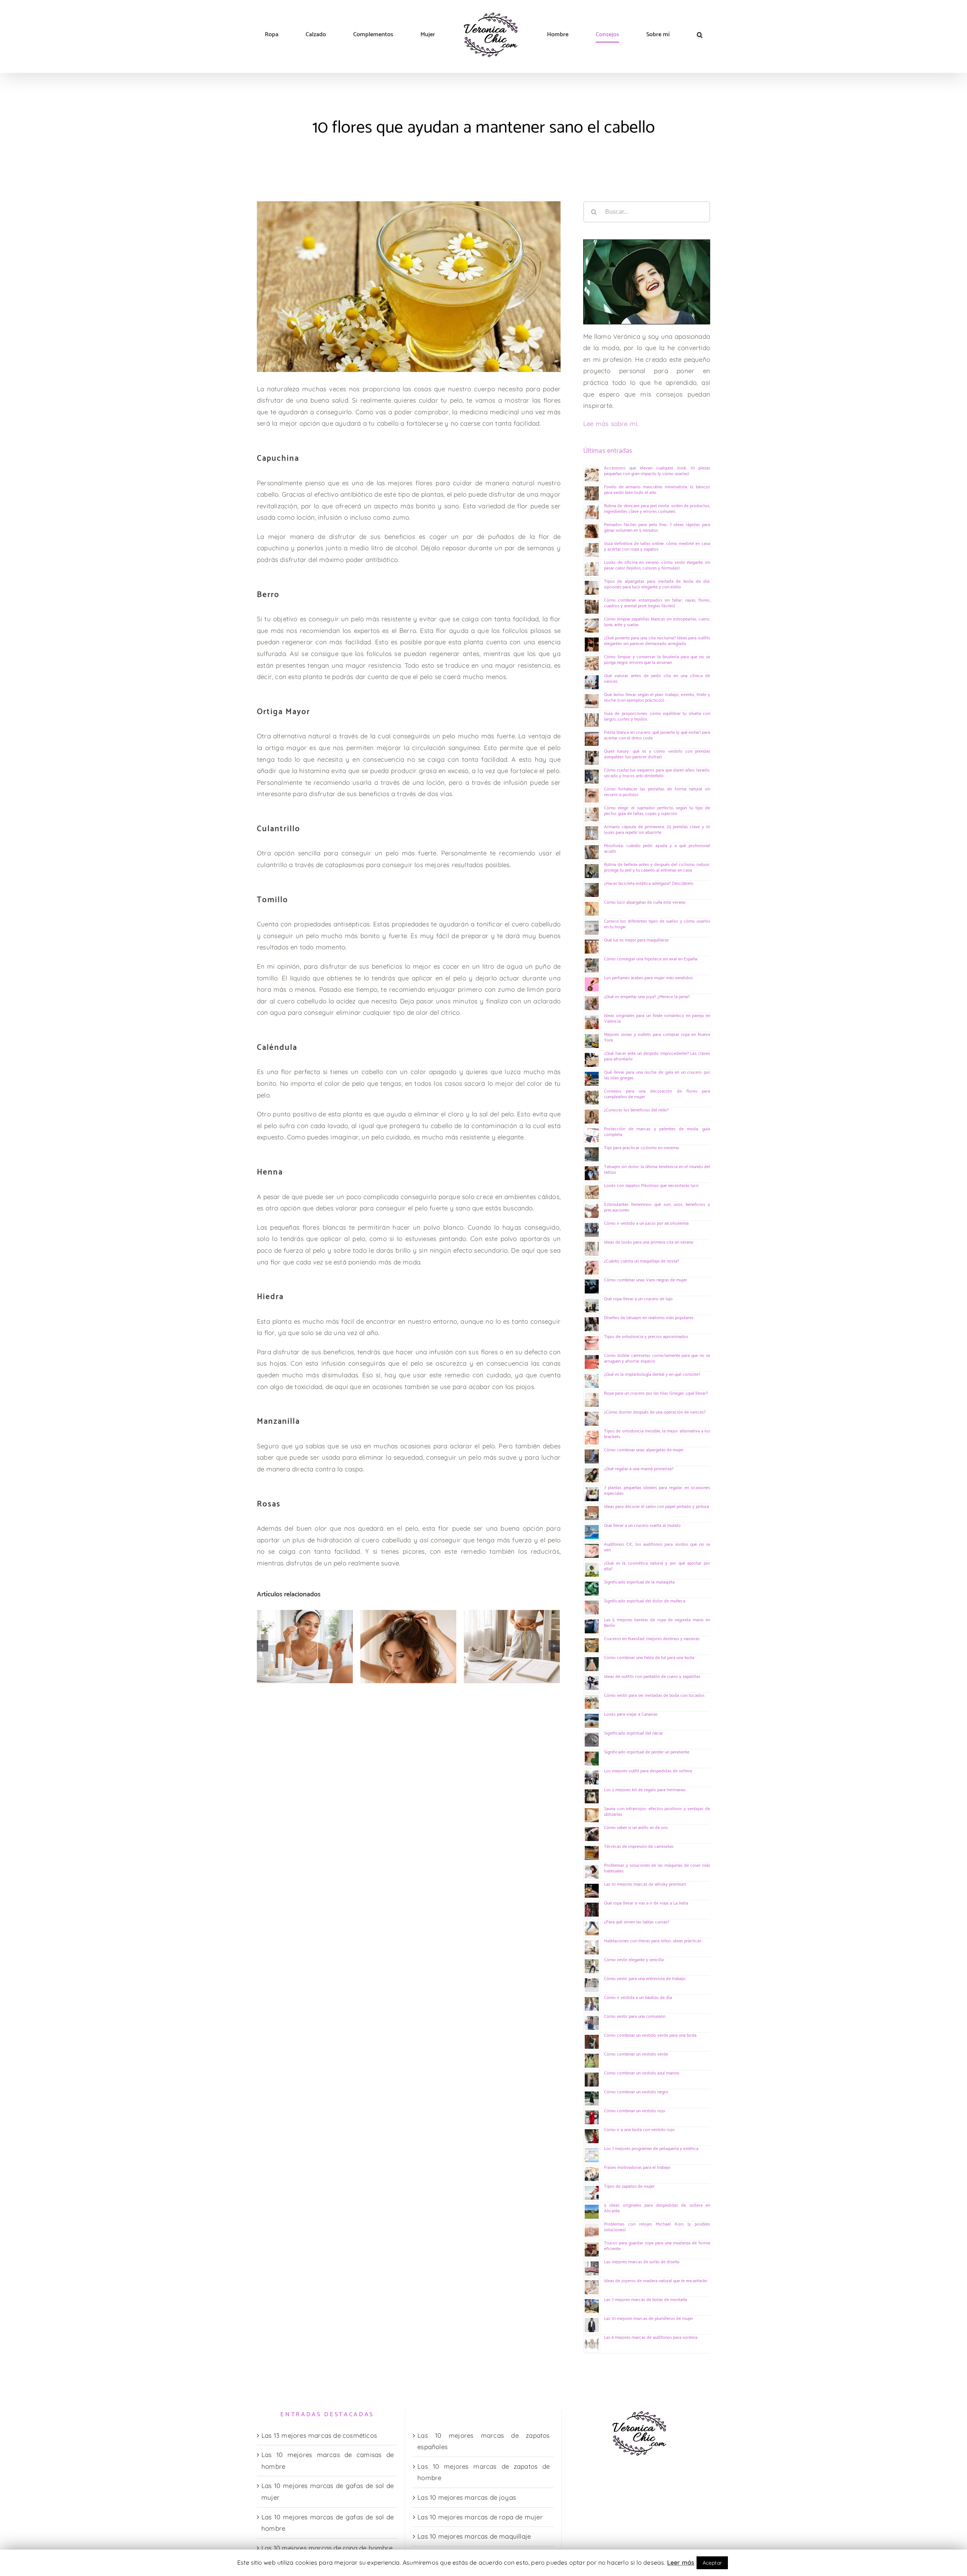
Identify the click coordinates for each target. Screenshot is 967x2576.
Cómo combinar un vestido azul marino (642, 2073)
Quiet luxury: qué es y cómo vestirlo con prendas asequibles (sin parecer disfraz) (657, 754)
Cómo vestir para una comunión (635, 2017)
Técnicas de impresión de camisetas (639, 1847)
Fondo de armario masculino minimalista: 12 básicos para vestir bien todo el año (657, 490)
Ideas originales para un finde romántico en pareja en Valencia (657, 1019)
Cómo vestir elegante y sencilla (634, 1960)
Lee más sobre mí (610, 424)
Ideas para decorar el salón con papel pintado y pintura (657, 1507)
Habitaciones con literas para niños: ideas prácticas (653, 1941)
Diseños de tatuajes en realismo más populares (649, 1318)
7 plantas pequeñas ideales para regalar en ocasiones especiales (657, 1491)
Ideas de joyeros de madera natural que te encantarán (656, 2281)
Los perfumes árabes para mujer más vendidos (648, 978)
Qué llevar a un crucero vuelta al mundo (642, 1526)
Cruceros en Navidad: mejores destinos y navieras (652, 1639)
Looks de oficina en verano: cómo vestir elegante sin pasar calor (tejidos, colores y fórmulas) (657, 565)
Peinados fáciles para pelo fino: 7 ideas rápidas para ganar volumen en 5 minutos (376, 1625)
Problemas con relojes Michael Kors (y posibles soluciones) (657, 2227)
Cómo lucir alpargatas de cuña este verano (645, 902)
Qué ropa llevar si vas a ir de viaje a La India (646, 1903)
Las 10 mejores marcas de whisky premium (645, 1884)
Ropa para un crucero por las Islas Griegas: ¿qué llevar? (656, 1393)
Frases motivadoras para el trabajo (637, 2168)
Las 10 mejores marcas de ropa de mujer (480, 2517)
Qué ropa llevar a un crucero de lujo (638, 1299)
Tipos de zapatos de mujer (629, 2186)
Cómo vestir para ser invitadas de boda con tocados (654, 1695)
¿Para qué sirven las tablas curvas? (637, 1922)
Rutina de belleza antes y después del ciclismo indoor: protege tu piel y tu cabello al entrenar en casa (657, 867)
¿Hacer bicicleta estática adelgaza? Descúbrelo (649, 884)
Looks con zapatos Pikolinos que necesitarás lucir (651, 1186)
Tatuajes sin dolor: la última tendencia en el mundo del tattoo (657, 1170)
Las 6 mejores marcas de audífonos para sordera (651, 2338)
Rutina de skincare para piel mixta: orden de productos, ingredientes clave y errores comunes (273, 1625)
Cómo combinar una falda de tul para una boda (649, 1658)
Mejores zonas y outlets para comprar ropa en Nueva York (657, 1037)
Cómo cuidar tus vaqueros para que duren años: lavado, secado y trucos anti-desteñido (657, 773)
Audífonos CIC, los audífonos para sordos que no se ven (657, 1547)
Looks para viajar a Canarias (631, 1714)
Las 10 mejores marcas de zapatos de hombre (483, 2472)
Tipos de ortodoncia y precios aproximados (646, 1337)
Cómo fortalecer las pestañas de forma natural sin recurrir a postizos (657, 792)
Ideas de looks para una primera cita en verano (649, 1242)
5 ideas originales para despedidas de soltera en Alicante (657, 2208)
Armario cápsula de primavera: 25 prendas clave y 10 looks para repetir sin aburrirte (657, 830)
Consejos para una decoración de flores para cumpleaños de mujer (657, 1094)
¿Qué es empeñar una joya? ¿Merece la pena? (647, 997)
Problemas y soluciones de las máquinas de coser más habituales (657, 1868)
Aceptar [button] (712, 2563)
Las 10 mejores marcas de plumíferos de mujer (649, 2319)
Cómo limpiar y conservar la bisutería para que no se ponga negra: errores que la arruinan (657, 660)
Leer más (681, 2562)
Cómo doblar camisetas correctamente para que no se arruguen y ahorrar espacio (657, 1358)
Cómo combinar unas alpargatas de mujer (644, 1450)
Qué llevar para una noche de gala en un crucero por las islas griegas (657, 1075)
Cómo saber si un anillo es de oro (636, 1828)
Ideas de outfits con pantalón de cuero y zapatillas (652, 1677)
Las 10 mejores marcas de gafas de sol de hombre (327, 2523)
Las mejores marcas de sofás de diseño (642, 2262)
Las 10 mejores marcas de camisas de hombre (327, 2460)
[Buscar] (625, 35)
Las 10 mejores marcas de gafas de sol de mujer (327, 2491)
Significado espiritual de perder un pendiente (647, 1752)
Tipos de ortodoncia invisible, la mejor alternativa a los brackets (657, 1434)
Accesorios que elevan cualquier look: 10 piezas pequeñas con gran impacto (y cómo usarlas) (657, 471)
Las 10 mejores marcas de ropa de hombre (327, 2548)
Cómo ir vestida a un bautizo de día (638, 1998)
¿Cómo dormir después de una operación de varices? (655, 1412)
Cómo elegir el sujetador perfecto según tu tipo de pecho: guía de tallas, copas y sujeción (657, 811)
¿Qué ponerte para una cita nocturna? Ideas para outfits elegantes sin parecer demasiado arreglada (657, 641)
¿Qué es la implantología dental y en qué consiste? (652, 1374)
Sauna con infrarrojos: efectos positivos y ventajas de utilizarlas (657, 1812)
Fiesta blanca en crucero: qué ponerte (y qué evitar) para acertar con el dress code (657, 735)
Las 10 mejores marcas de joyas (467, 2497)
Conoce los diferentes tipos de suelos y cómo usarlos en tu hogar (657, 924)
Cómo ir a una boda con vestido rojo (639, 2130)
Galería (293, 1625)
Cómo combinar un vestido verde (636, 2054)
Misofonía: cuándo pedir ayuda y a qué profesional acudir (657, 849)
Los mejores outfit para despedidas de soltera (648, 1771)
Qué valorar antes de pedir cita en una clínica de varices (657, 679)
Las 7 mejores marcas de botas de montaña (646, 2300)
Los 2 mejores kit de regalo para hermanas (645, 1790)
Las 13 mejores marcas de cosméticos (319, 2435)
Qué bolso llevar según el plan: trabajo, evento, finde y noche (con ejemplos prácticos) (657, 698)
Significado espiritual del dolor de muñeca (645, 1601)
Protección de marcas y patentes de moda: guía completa (657, 1132)
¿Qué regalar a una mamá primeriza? (639, 1469)
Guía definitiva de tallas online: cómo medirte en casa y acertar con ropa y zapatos (480, 1625)
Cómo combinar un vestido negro (636, 2092)
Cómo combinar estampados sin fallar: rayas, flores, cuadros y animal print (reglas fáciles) (657, 603)
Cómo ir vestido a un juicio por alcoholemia (646, 1223)
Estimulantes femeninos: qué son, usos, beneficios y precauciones (657, 1207)
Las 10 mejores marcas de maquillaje (474, 2536)
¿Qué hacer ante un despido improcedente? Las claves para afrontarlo (657, 1056)
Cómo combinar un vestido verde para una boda (650, 2035)
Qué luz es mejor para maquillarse (636, 940)
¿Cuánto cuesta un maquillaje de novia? (642, 1261)
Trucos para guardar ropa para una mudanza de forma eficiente (657, 2246)
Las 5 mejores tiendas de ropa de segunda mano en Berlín (657, 1623)
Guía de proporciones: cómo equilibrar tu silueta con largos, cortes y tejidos (657, 716)
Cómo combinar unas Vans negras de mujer (646, 1280)
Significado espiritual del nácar (633, 1733)
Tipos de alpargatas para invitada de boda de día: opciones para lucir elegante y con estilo (657, 584)
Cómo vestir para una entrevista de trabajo (645, 1979)
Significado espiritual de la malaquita (639, 1582)
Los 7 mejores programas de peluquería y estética (651, 2149)
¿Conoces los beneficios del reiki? (636, 1110)
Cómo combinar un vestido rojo (635, 2111)
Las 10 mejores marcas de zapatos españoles (483, 2441)
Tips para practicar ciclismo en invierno (642, 1148)
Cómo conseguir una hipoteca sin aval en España (651, 959)
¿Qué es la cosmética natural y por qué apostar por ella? (657, 1566)
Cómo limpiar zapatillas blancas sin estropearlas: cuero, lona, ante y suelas (657, 622)
